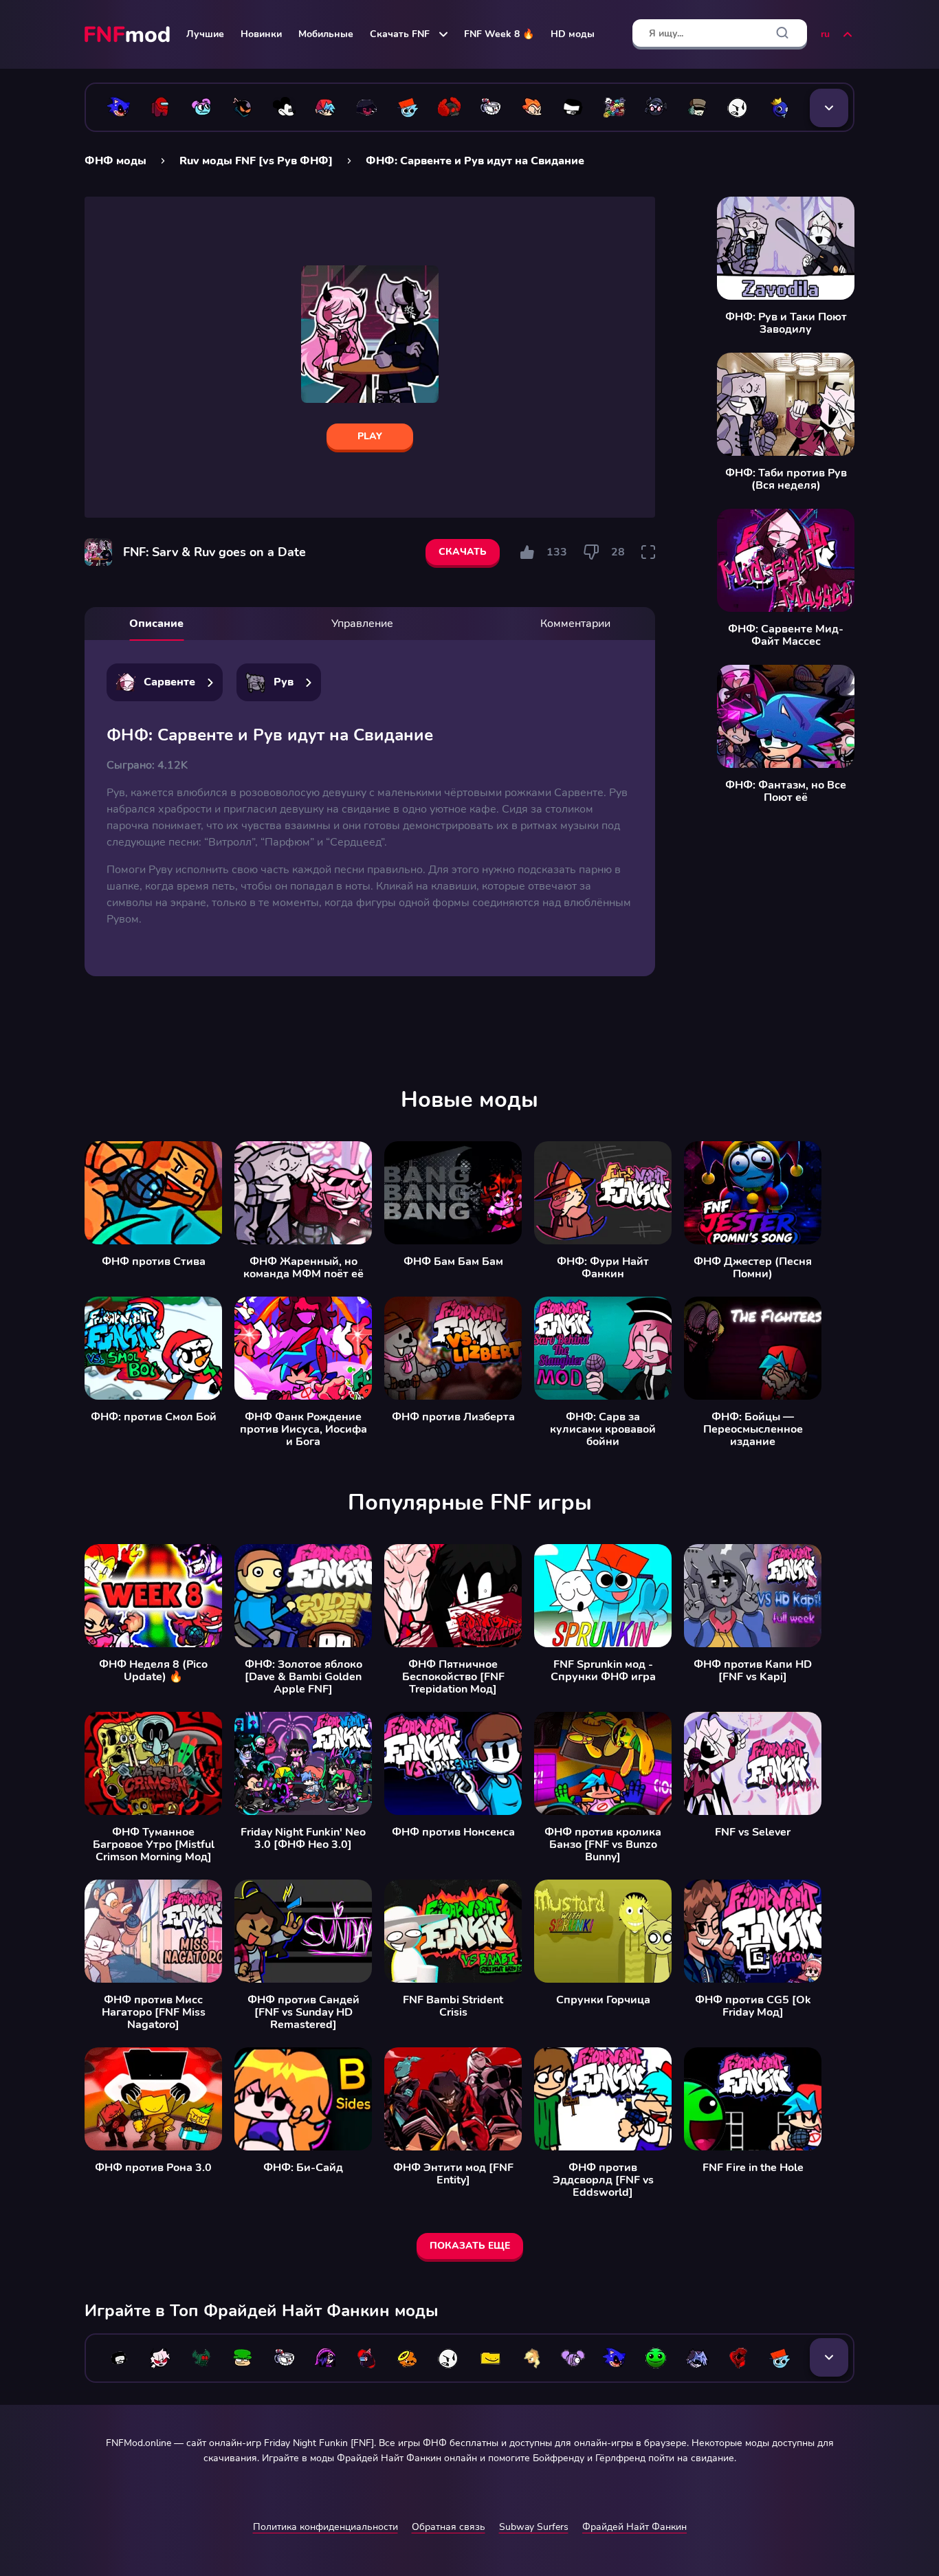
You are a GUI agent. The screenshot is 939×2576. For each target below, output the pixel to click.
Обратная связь (449, 2527)
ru (825, 34)
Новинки (261, 34)
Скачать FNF (400, 34)
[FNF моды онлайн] (129, 34)
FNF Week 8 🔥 (499, 34)
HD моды (573, 34)
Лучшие (205, 34)
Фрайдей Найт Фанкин (634, 2527)
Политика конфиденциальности (325, 2527)
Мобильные (326, 34)
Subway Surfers (534, 2527)
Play (370, 436)
